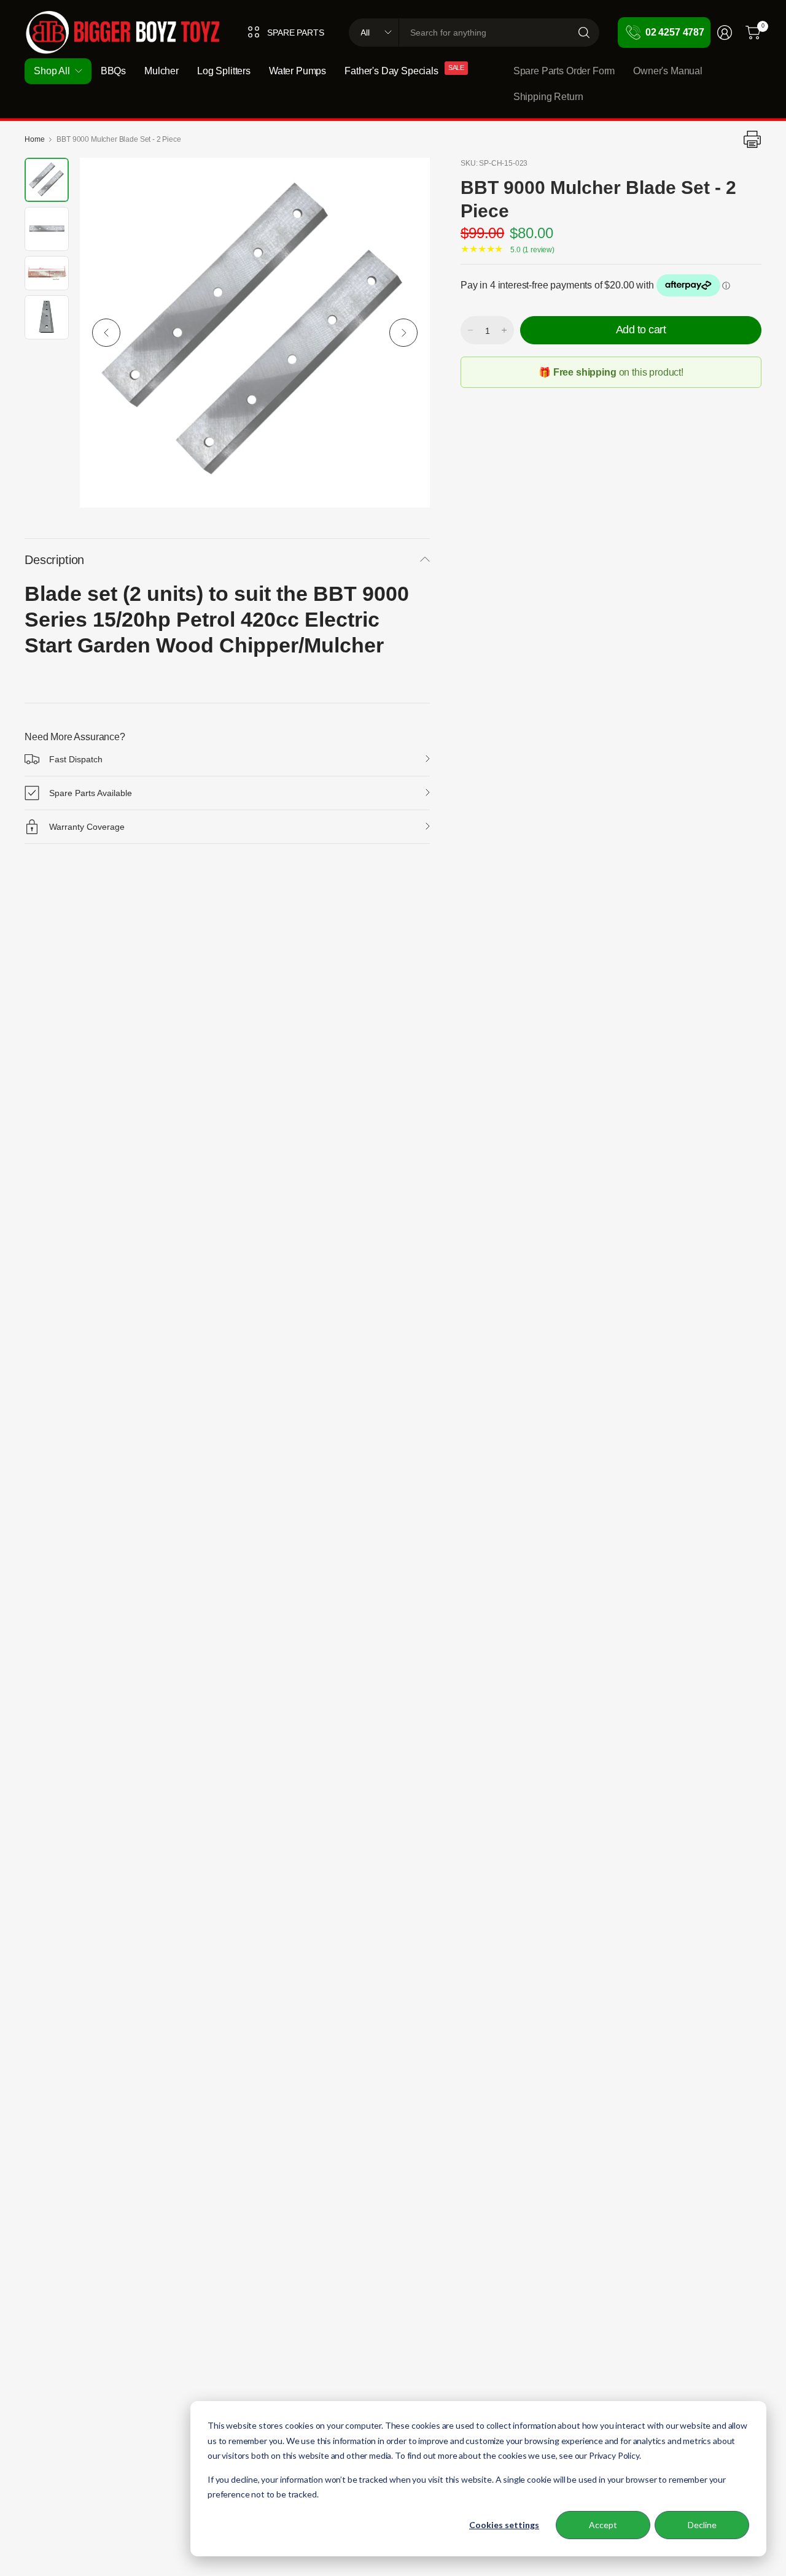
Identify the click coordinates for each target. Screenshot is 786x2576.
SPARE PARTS (295, 33)
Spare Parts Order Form (564, 71)
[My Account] (725, 33)
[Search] (584, 33)
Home (34, 139)
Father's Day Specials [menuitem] (391, 71)
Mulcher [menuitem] (161, 71)
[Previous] (106, 333)
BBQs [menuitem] (113, 71)
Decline (702, 2525)
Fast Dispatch (76, 759)
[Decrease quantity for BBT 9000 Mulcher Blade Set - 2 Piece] (470, 330)
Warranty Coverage (87, 827)
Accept (603, 2525)
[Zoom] (407, 181)
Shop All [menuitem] (52, 71)
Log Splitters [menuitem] (224, 71)
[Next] (403, 333)
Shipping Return (548, 97)
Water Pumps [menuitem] (298, 71)
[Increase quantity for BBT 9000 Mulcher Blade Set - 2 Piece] (504, 330)
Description (54, 560)
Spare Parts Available (91, 793)
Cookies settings (504, 2525)
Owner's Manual (668, 71)
